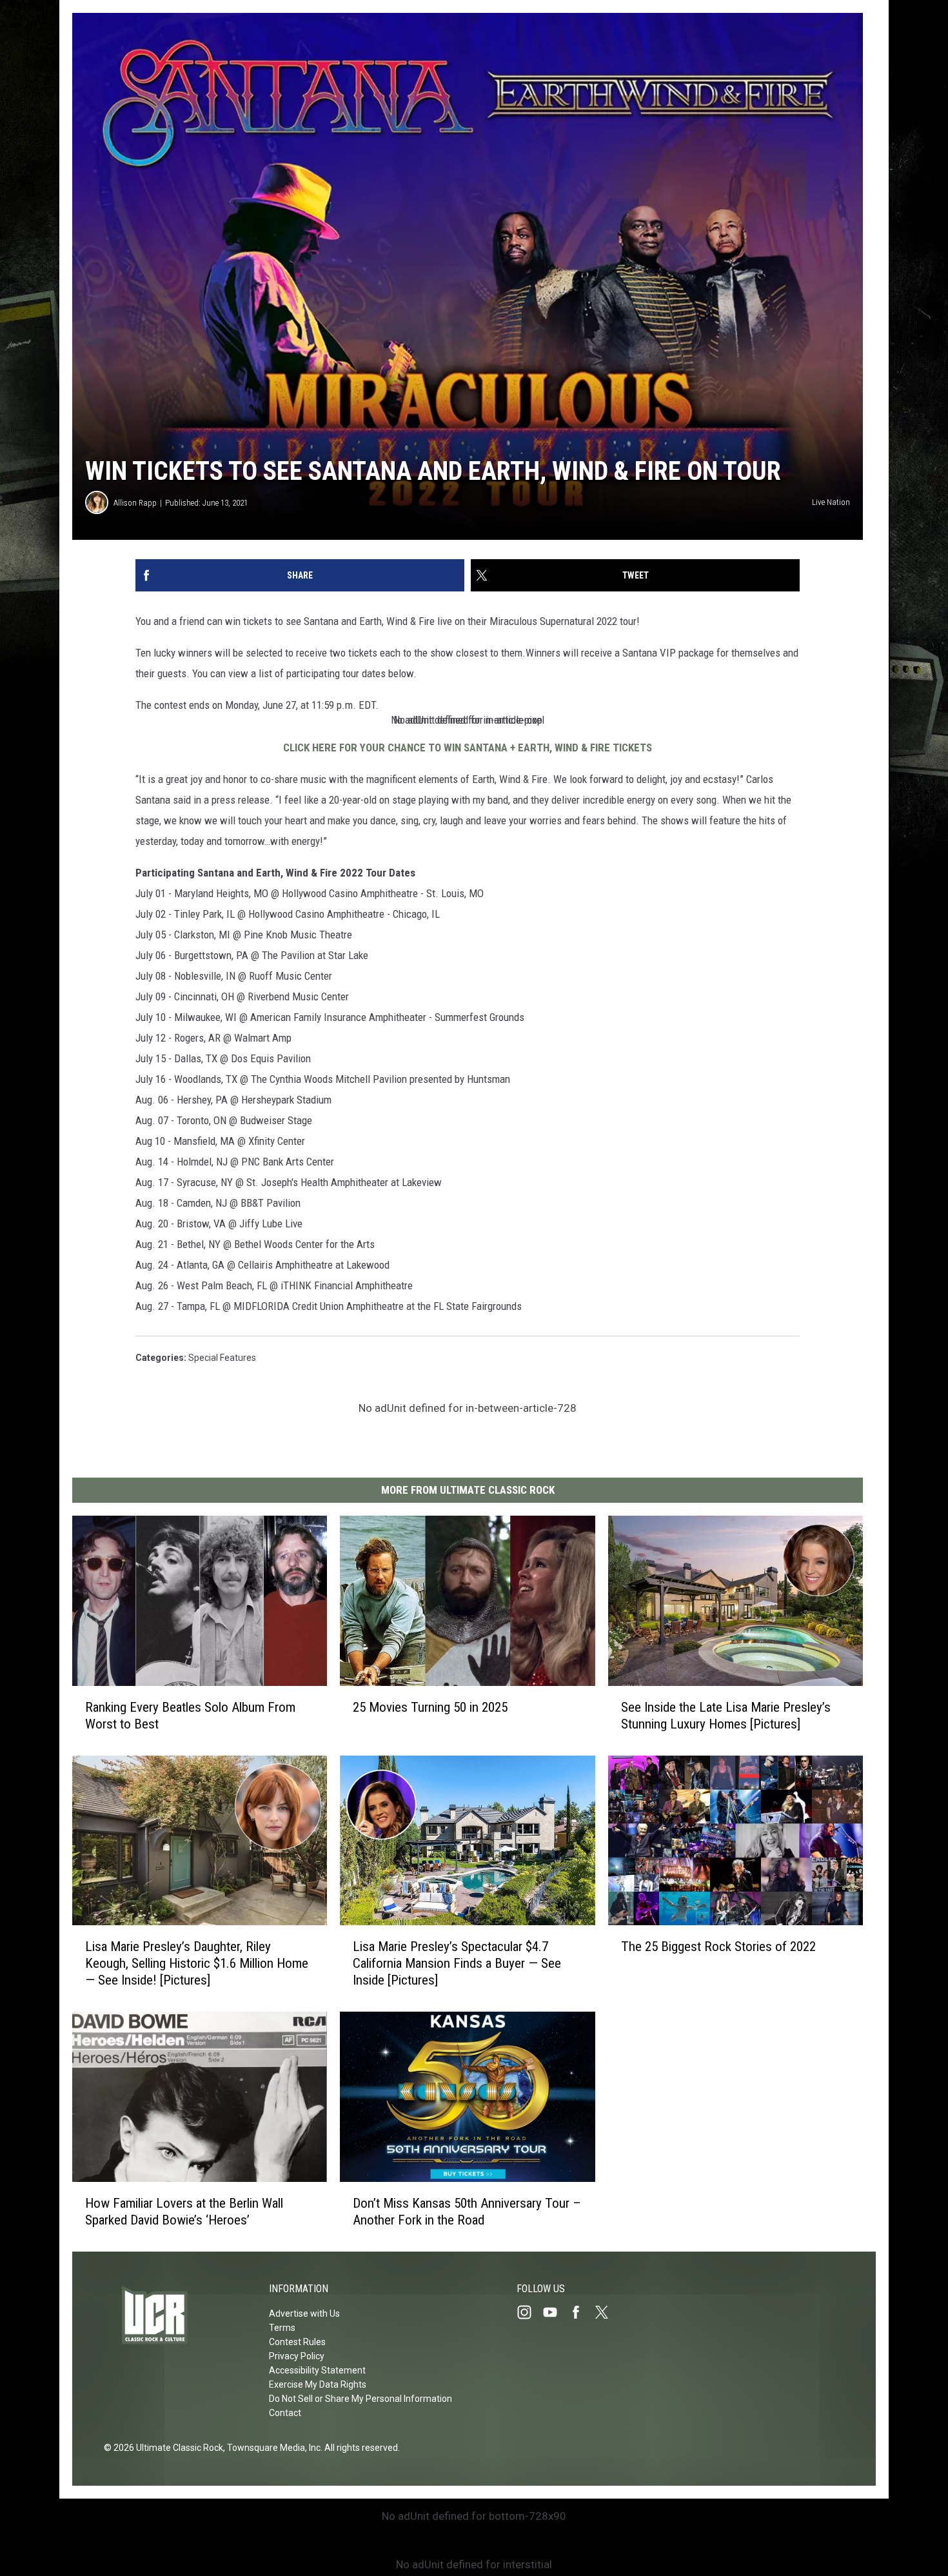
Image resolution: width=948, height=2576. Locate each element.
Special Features (222, 1358)
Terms (282, 2328)
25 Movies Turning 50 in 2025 (430, 1707)
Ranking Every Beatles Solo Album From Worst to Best (190, 1716)
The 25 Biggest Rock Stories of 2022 (718, 1947)
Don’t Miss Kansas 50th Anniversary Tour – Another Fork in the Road (467, 2212)
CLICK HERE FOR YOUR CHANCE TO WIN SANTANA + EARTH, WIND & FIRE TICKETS (468, 748)
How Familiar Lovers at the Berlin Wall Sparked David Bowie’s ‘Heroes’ (184, 2212)
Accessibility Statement (317, 2370)
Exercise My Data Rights (318, 2384)
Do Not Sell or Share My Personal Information (360, 2399)
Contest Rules (297, 2342)
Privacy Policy (297, 2356)
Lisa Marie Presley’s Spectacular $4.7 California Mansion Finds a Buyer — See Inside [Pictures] (457, 1963)
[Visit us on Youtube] (555, 2312)
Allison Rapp (135, 503)
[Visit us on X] (607, 2312)
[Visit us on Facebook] (581, 2312)
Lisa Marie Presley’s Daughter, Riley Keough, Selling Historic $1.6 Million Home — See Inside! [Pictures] (197, 1963)
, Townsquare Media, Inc (272, 2448)
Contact (285, 2413)
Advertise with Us (304, 2313)
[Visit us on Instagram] (529, 2312)
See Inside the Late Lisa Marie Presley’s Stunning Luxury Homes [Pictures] (726, 1716)
